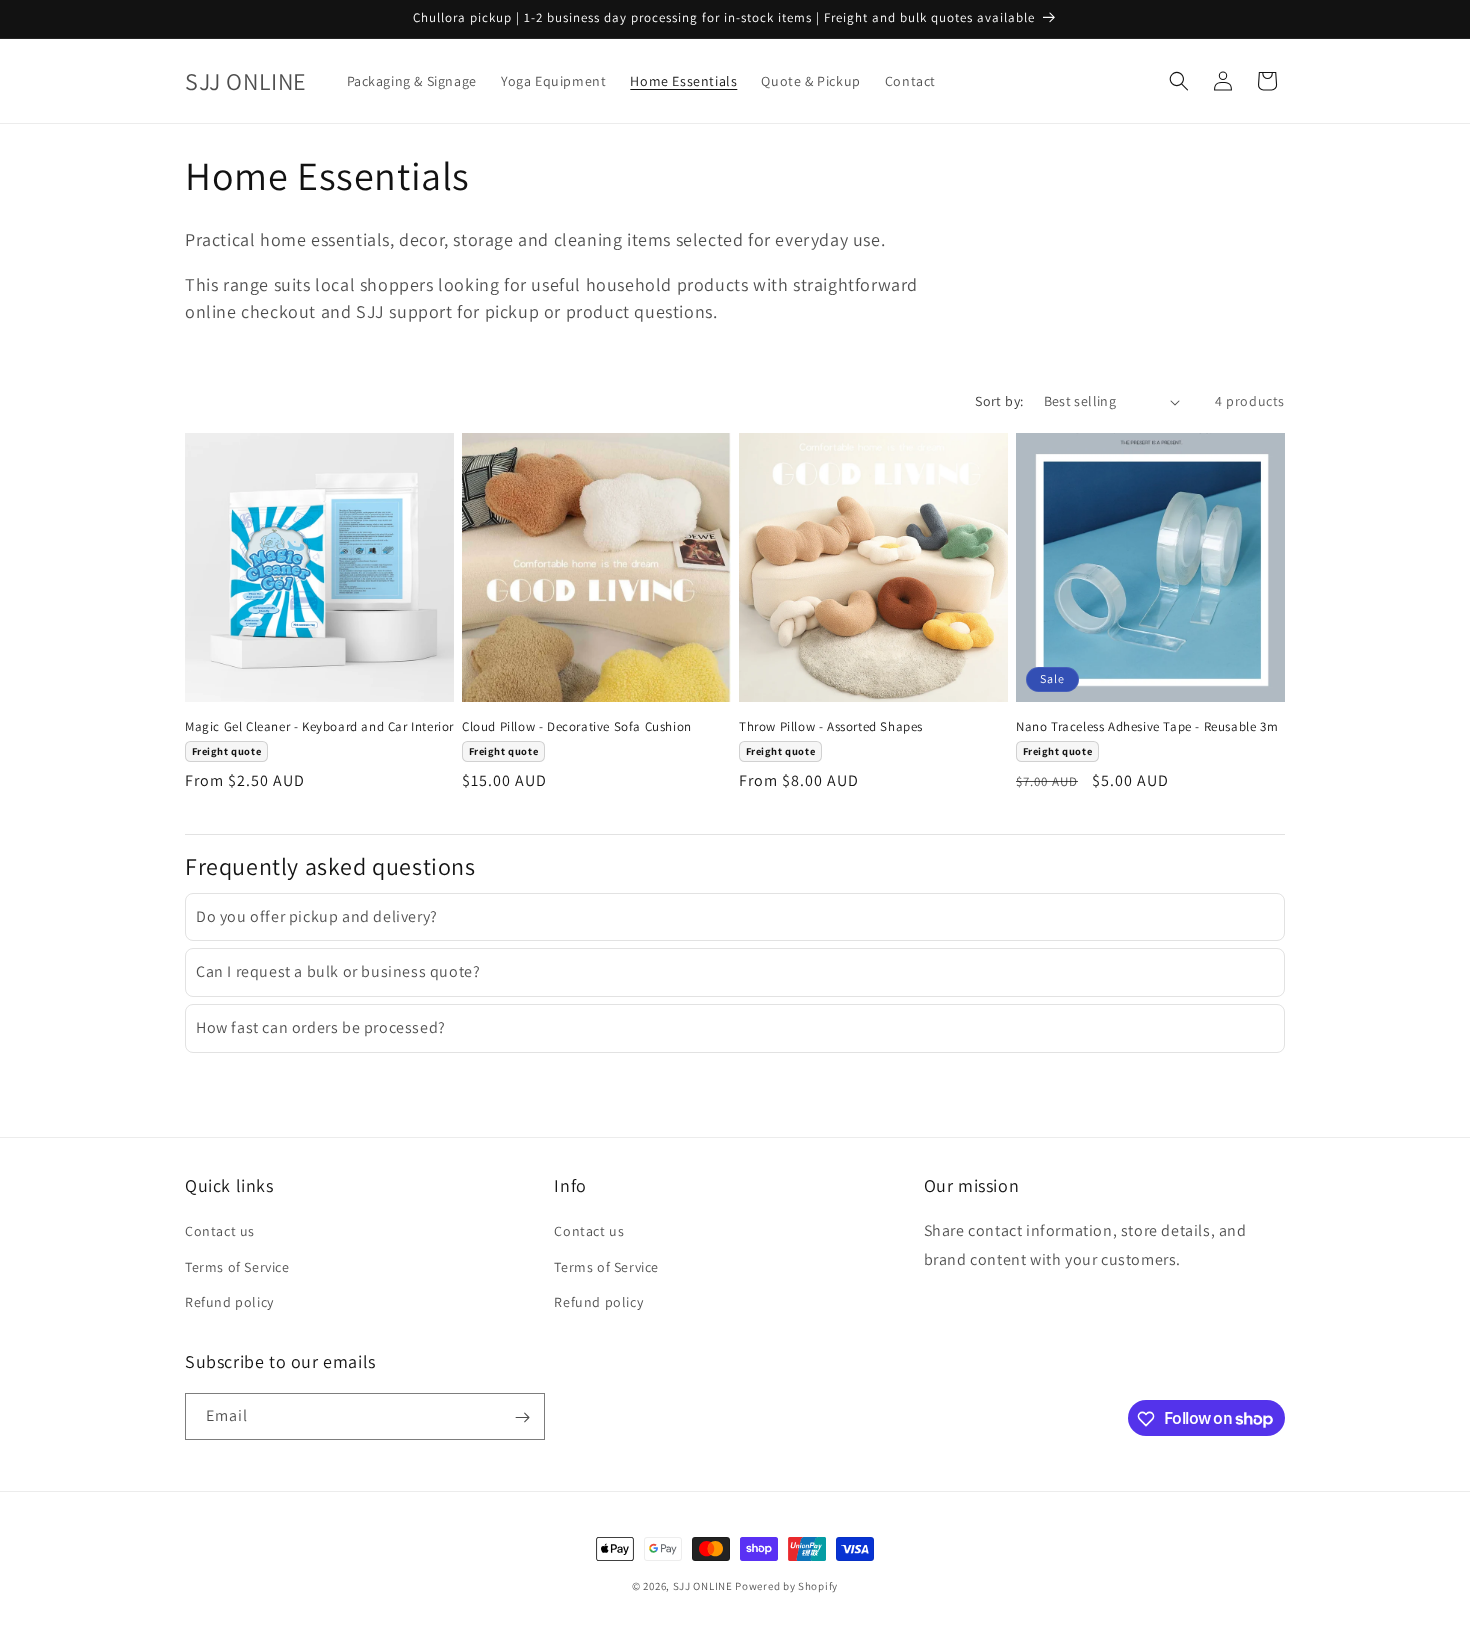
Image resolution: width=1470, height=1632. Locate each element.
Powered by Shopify (786, 1586)
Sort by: (999, 401)
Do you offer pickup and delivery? (317, 916)
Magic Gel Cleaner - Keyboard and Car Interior (319, 727)
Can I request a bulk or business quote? (338, 971)
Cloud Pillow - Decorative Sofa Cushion (577, 727)
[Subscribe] (522, 1417)
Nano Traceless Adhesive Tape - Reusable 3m (1147, 727)
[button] (1179, 81)
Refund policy (229, 1302)
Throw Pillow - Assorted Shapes (831, 727)
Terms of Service (237, 1267)
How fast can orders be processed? (321, 1027)
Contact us (220, 1232)
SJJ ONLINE (703, 1586)
